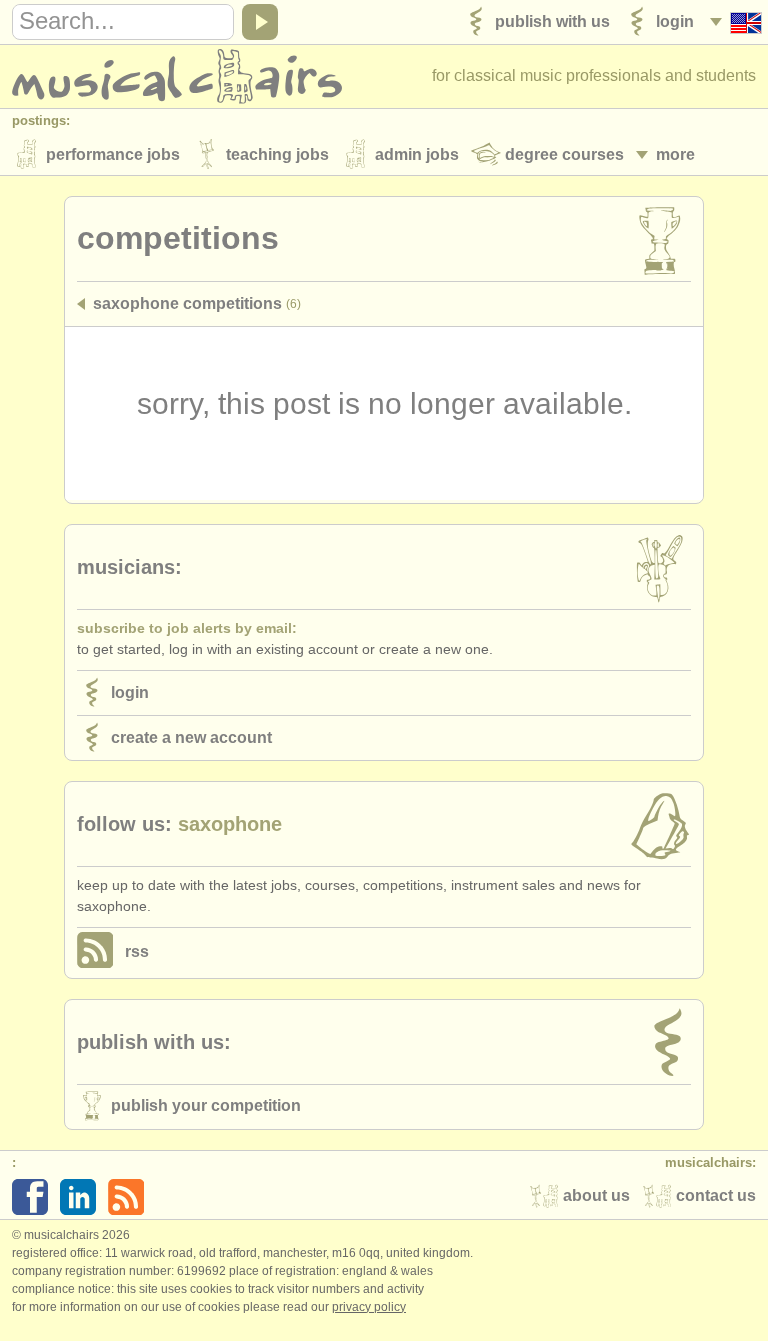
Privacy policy (369, 1307)
